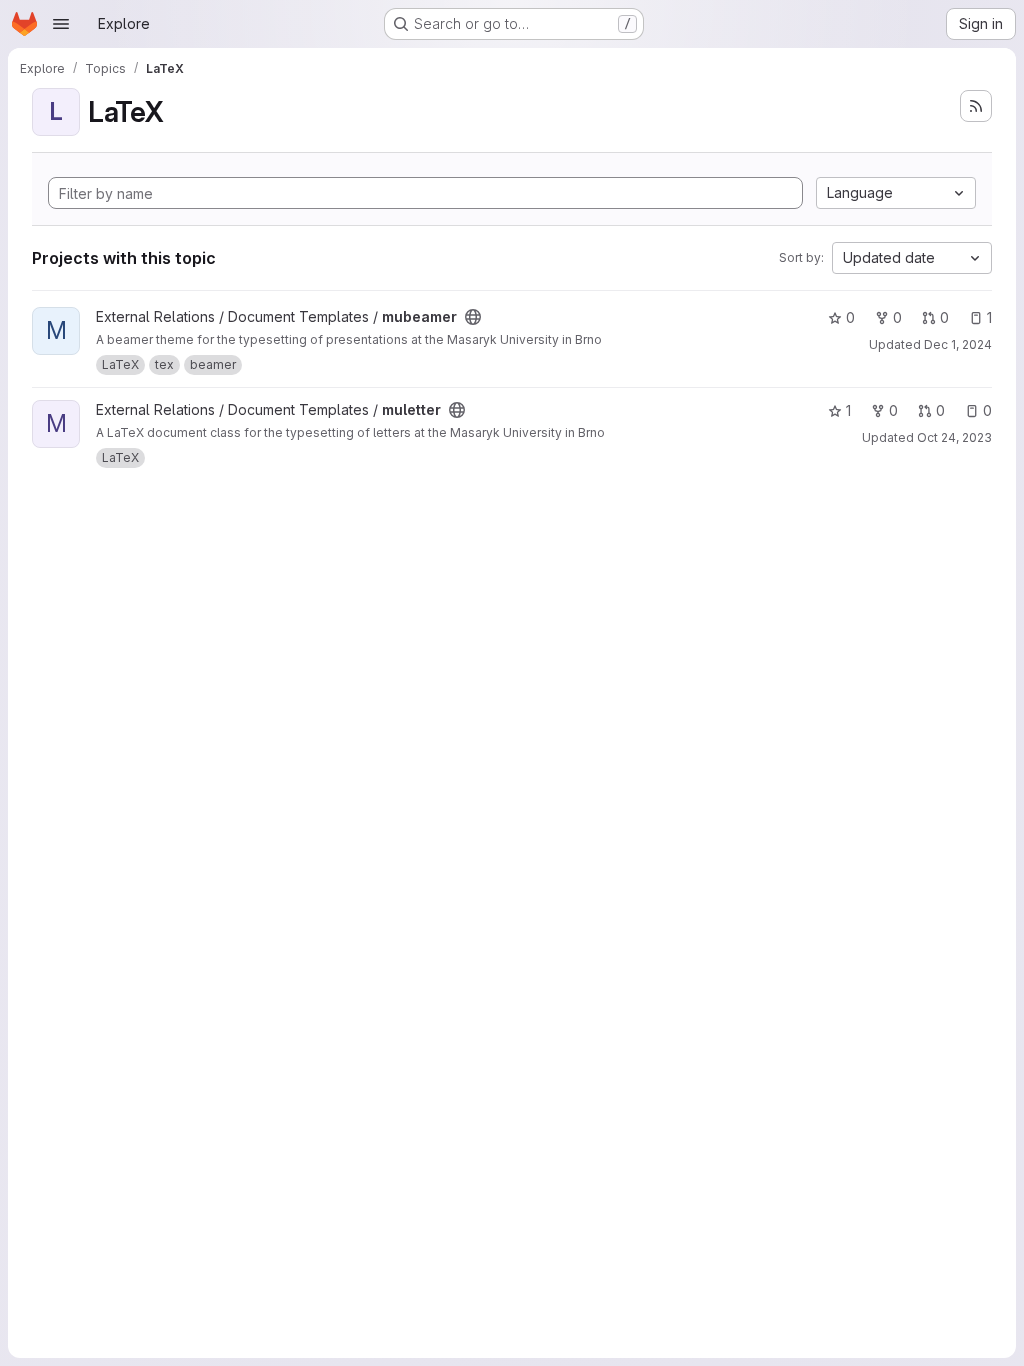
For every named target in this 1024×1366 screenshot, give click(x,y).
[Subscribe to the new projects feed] (976, 106)
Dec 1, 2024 (958, 344)
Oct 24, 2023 (954, 437)
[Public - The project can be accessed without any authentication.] (473, 317)
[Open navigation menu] (61, 24)
